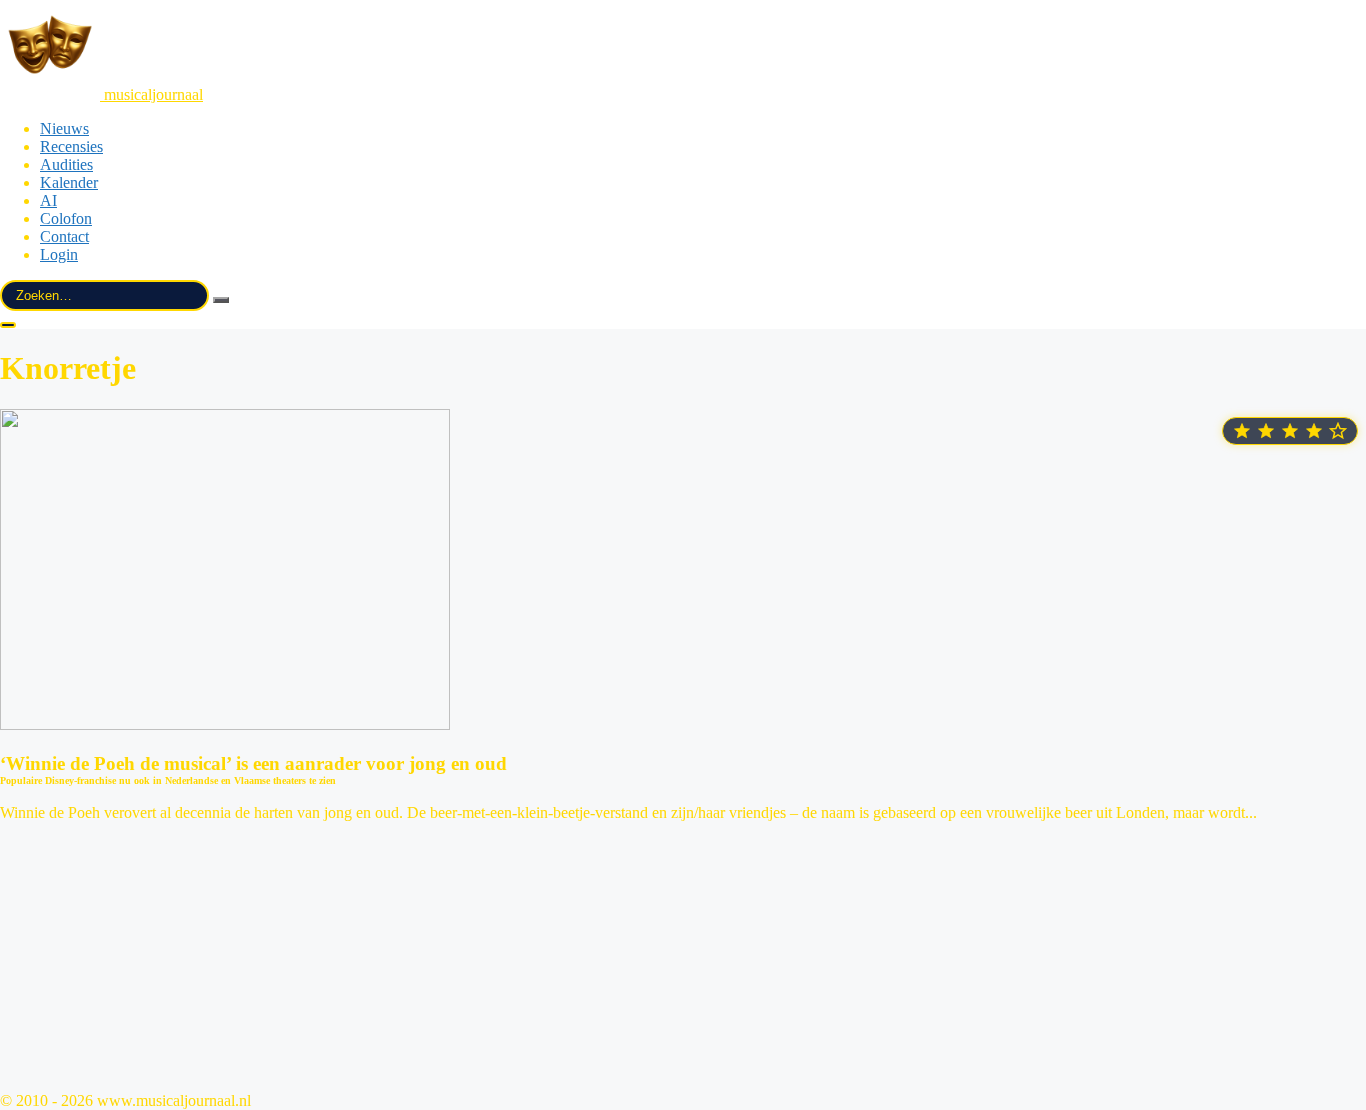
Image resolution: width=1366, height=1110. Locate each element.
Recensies (71, 146)
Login (59, 254)
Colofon (66, 218)
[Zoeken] (221, 300)
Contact (64, 236)
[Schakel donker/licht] (8, 325)
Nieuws (64, 128)
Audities (66, 164)
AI (48, 200)
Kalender (69, 182)
